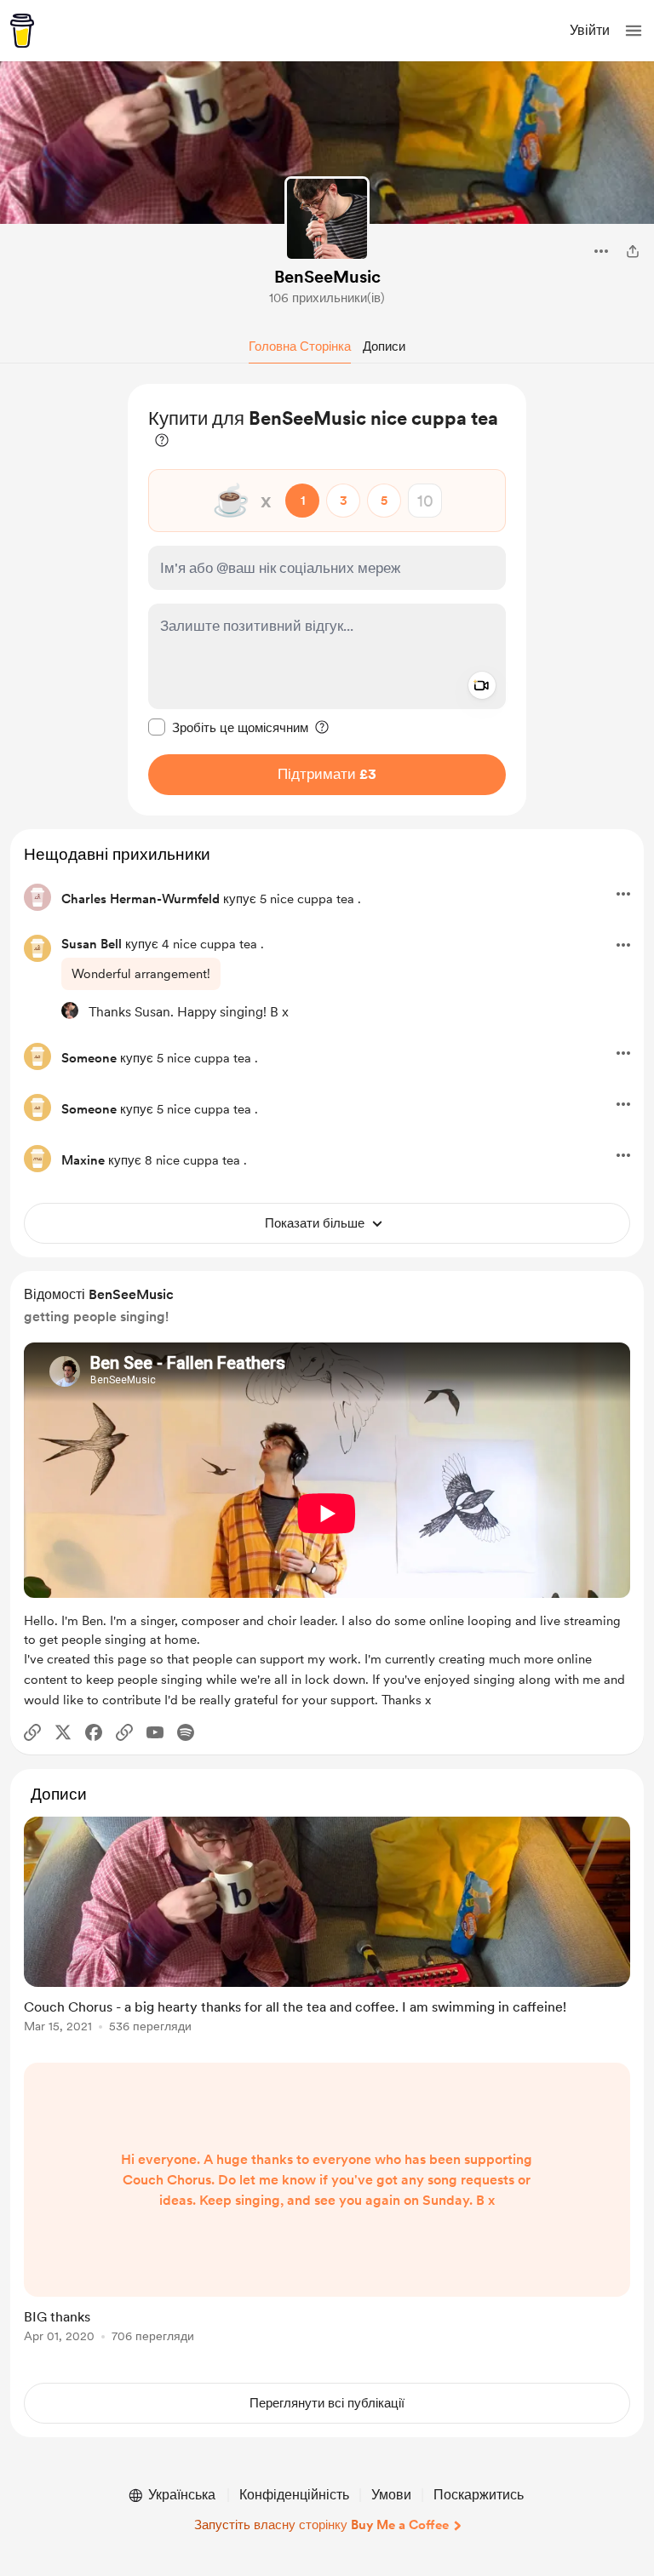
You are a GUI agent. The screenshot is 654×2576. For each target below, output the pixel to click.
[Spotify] (186, 1732)
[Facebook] (94, 1732)
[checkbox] (228, 727)
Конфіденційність (294, 2495)
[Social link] (32, 1732)
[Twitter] (63, 1732)
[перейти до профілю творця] (327, 219)
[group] (327, 1935)
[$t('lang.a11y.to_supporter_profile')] (70, 1010)
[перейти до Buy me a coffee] (22, 31)
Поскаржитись (479, 2495)
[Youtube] (155, 1732)
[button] (634, 31)
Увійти (590, 30)
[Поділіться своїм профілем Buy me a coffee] (633, 251)
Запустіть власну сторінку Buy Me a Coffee (321, 2525)
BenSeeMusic (327, 277)
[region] (327, 600)
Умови (391, 2495)
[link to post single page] (327, 1928)
